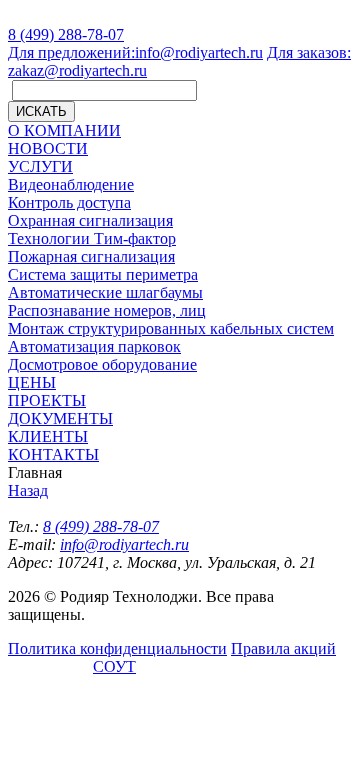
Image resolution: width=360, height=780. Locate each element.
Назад (28, 490)
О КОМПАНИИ (64, 130)
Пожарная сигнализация (91, 256)
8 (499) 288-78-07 (66, 34)
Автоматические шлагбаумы (105, 292)
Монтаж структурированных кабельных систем (171, 328)
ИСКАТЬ (41, 111)
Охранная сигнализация (90, 220)
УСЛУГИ (40, 166)
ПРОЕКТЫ (47, 400)
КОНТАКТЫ (53, 454)
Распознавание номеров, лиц (107, 310)
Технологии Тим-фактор (92, 238)
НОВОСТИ (48, 148)
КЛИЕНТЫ (48, 436)
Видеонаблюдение (71, 184)
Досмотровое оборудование (102, 364)
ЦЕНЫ (32, 382)
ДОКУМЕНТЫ (60, 418)
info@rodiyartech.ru (135, 52)
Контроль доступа (69, 202)
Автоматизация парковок (94, 346)
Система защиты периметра (103, 274)
